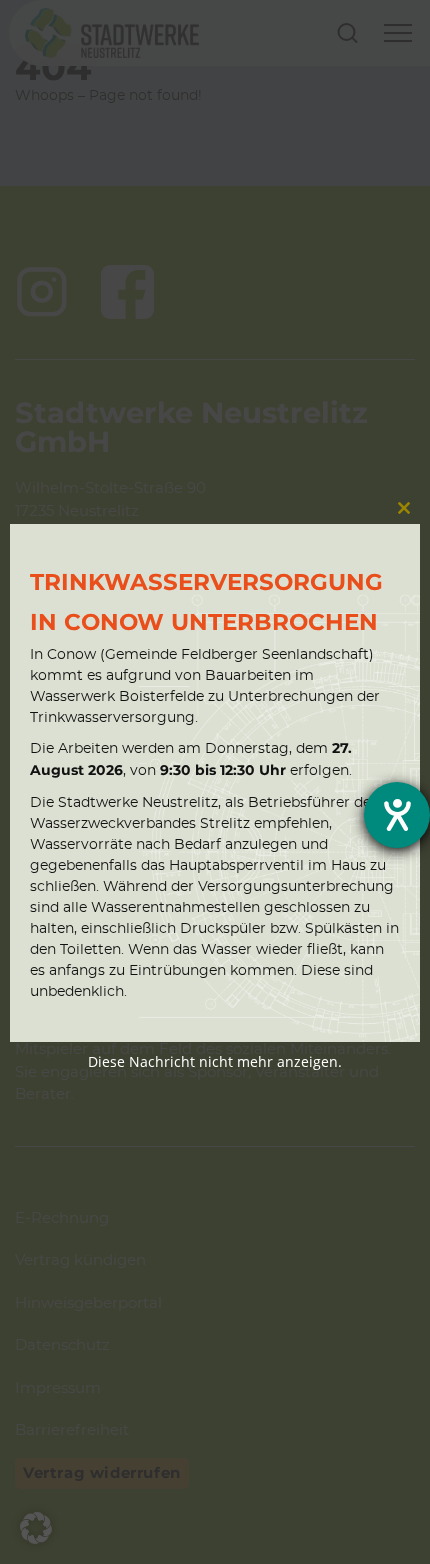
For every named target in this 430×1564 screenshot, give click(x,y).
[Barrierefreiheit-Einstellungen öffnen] (397, 815)
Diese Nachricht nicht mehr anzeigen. (215, 1061)
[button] (36, 1528)
